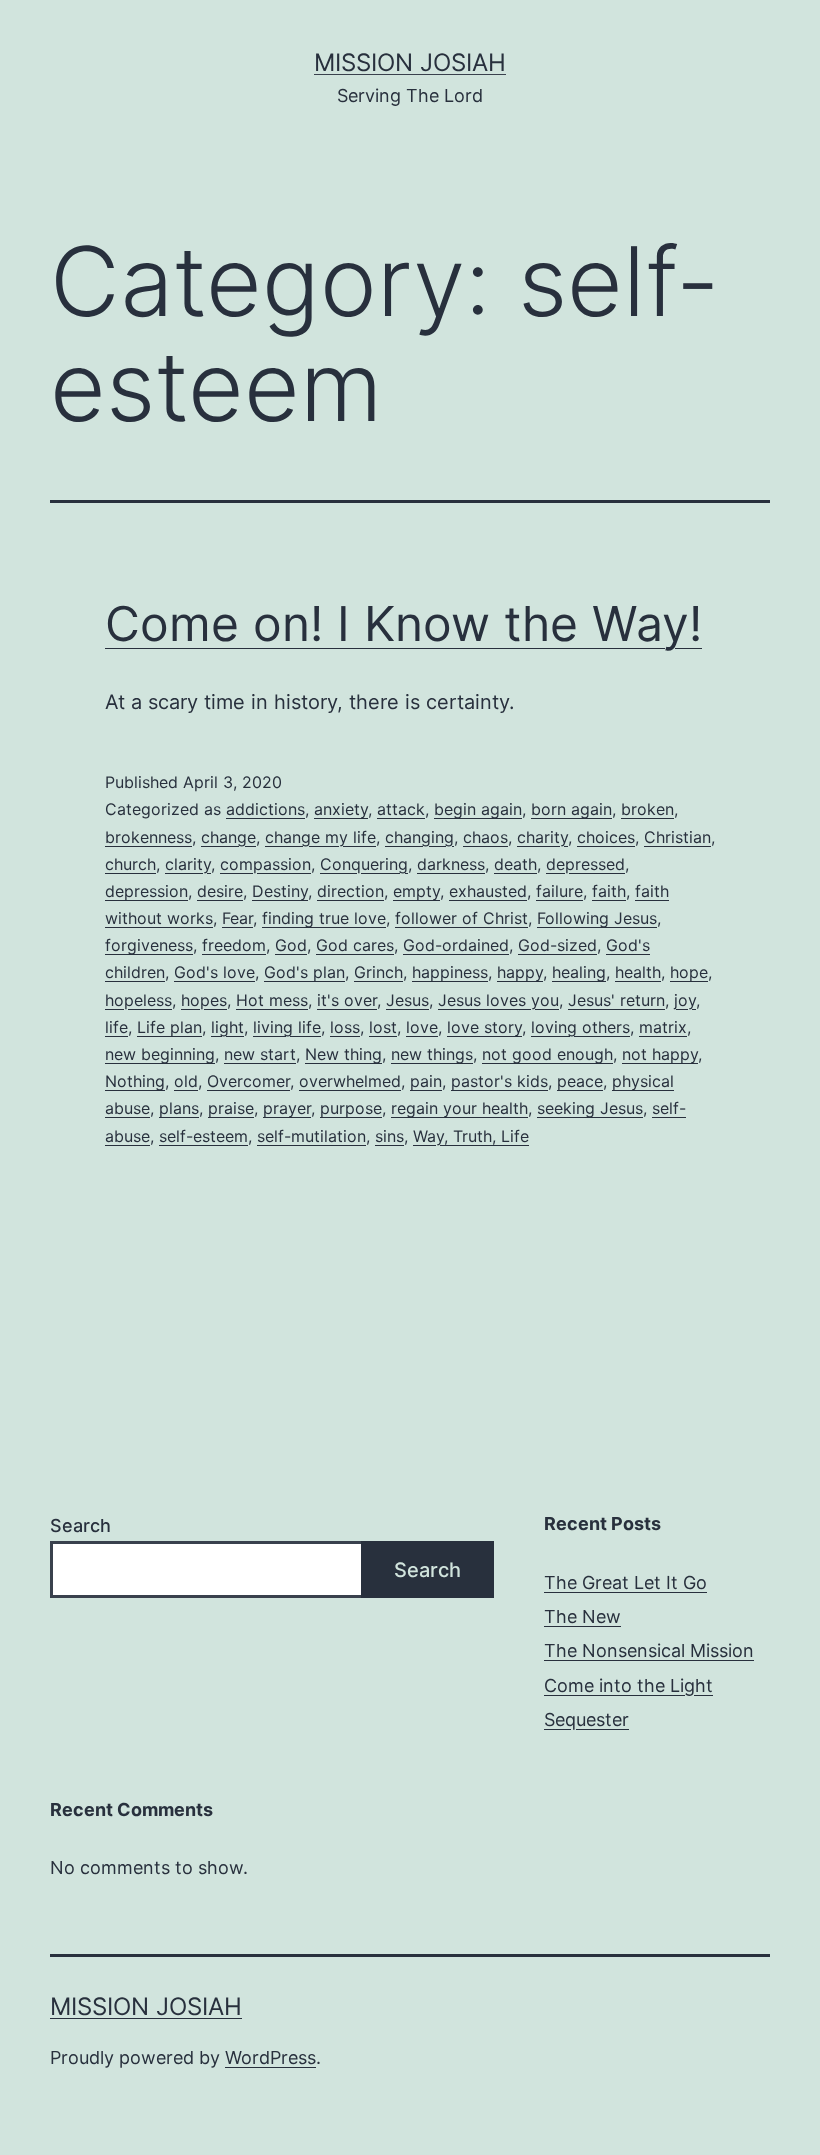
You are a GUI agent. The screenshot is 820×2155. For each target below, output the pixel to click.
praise (231, 1108)
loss (345, 1027)
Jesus (407, 1000)
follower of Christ (461, 918)
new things (432, 1054)
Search (80, 1525)
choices (606, 837)
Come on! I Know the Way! (403, 623)
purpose (351, 1108)
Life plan (169, 1027)
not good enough (547, 1054)
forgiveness (149, 945)
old (186, 1081)
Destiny (280, 891)
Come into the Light (628, 1685)
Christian (677, 837)
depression (146, 891)
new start (260, 1054)
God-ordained (456, 945)
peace (580, 1081)
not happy (660, 1054)
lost (383, 1027)
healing (579, 972)
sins (389, 1136)
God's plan (304, 972)
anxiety (341, 809)
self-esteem (203, 1136)
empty (416, 891)
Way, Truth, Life (471, 1136)
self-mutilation (311, 1136)
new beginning (160, 1054)
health (638, 972)
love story (484, 1027)
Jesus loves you (498, 1000)
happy (520, 972)
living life (287, 1027)
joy (685, 1000)
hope (689, 972)
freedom (234, 945)
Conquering (364, 864)
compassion (265, 864)
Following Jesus (597, 918)
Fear (237, 918)
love (422, 1027)
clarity (188, 864)
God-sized (557, 945)
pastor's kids (499, 1081)
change (228, 837)
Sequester (586, 1719)
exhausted (488, 891)
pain (426, 1081)
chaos (485, 837)
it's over (347, 1000)
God (291, 945)
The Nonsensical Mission (649, 1650)
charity (542, 837)
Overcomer (248, 1081)
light (227, 1027)
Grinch (378, 972)
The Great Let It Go (625, 1582)
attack (401, 809)
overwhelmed (350, 1081)
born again (571, 809)
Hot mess (272, 1000)
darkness (451, 864)
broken (647, 809)
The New (582, 1616)
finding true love (324, 918)
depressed (585, 864)
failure (559, 891)
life (116, 1027)
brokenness (148, 837)
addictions (265, 809)
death (515, 864)
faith (609, 891)
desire (220, 891)
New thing (343, 1054)
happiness (450, 972)
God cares (355, 945)
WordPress (270, 2057)
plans (179, 1108)
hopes (204, 1000)
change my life (320, 837)
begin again (478, 809)
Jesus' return (616, 1000)
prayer (287, 1108)
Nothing (135, 1081)
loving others (580, 1027)
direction (350, 891)
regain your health (459, 1108)
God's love (214, 972)
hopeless (138, 1000)
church (130, 864)
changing (419, 837)
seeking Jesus (590, 1108)
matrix (663, 1027)
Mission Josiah (410, 62)
